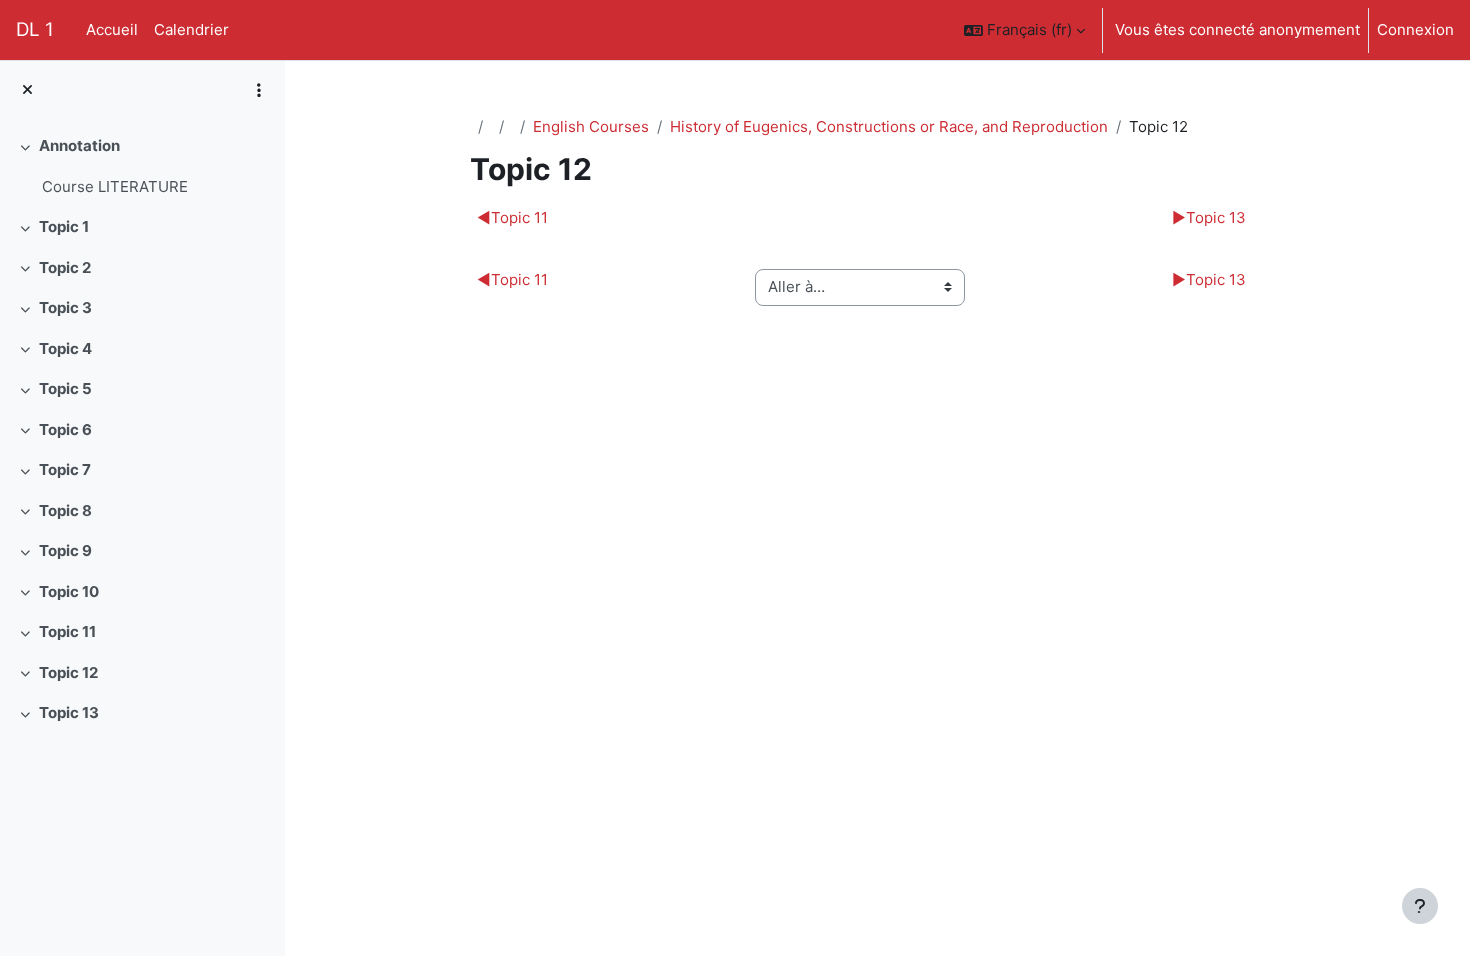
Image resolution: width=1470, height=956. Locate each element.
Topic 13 (69, 712)
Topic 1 (64, 226)
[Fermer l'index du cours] (27, 90)
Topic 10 (69, 591)
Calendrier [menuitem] (191, 29)
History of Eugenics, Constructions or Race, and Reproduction (889, 126)
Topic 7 (65, 469)
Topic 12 (68, 672)
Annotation (79, 145)
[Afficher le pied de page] (1420, 906)
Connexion (1415, 29)
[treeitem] (142, 166)
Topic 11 (67, 631)
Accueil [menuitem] (112, 29)
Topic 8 (65, 510)
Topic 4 (65, 348)
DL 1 (35, 29)
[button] (1024, 30)
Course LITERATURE (115, 186)
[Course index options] (259, 90)
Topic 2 (65, 267)
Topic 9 (65, 550)
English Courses (591, 126)
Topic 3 (65, 307)
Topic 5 (65, 388)
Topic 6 (65, 429)
